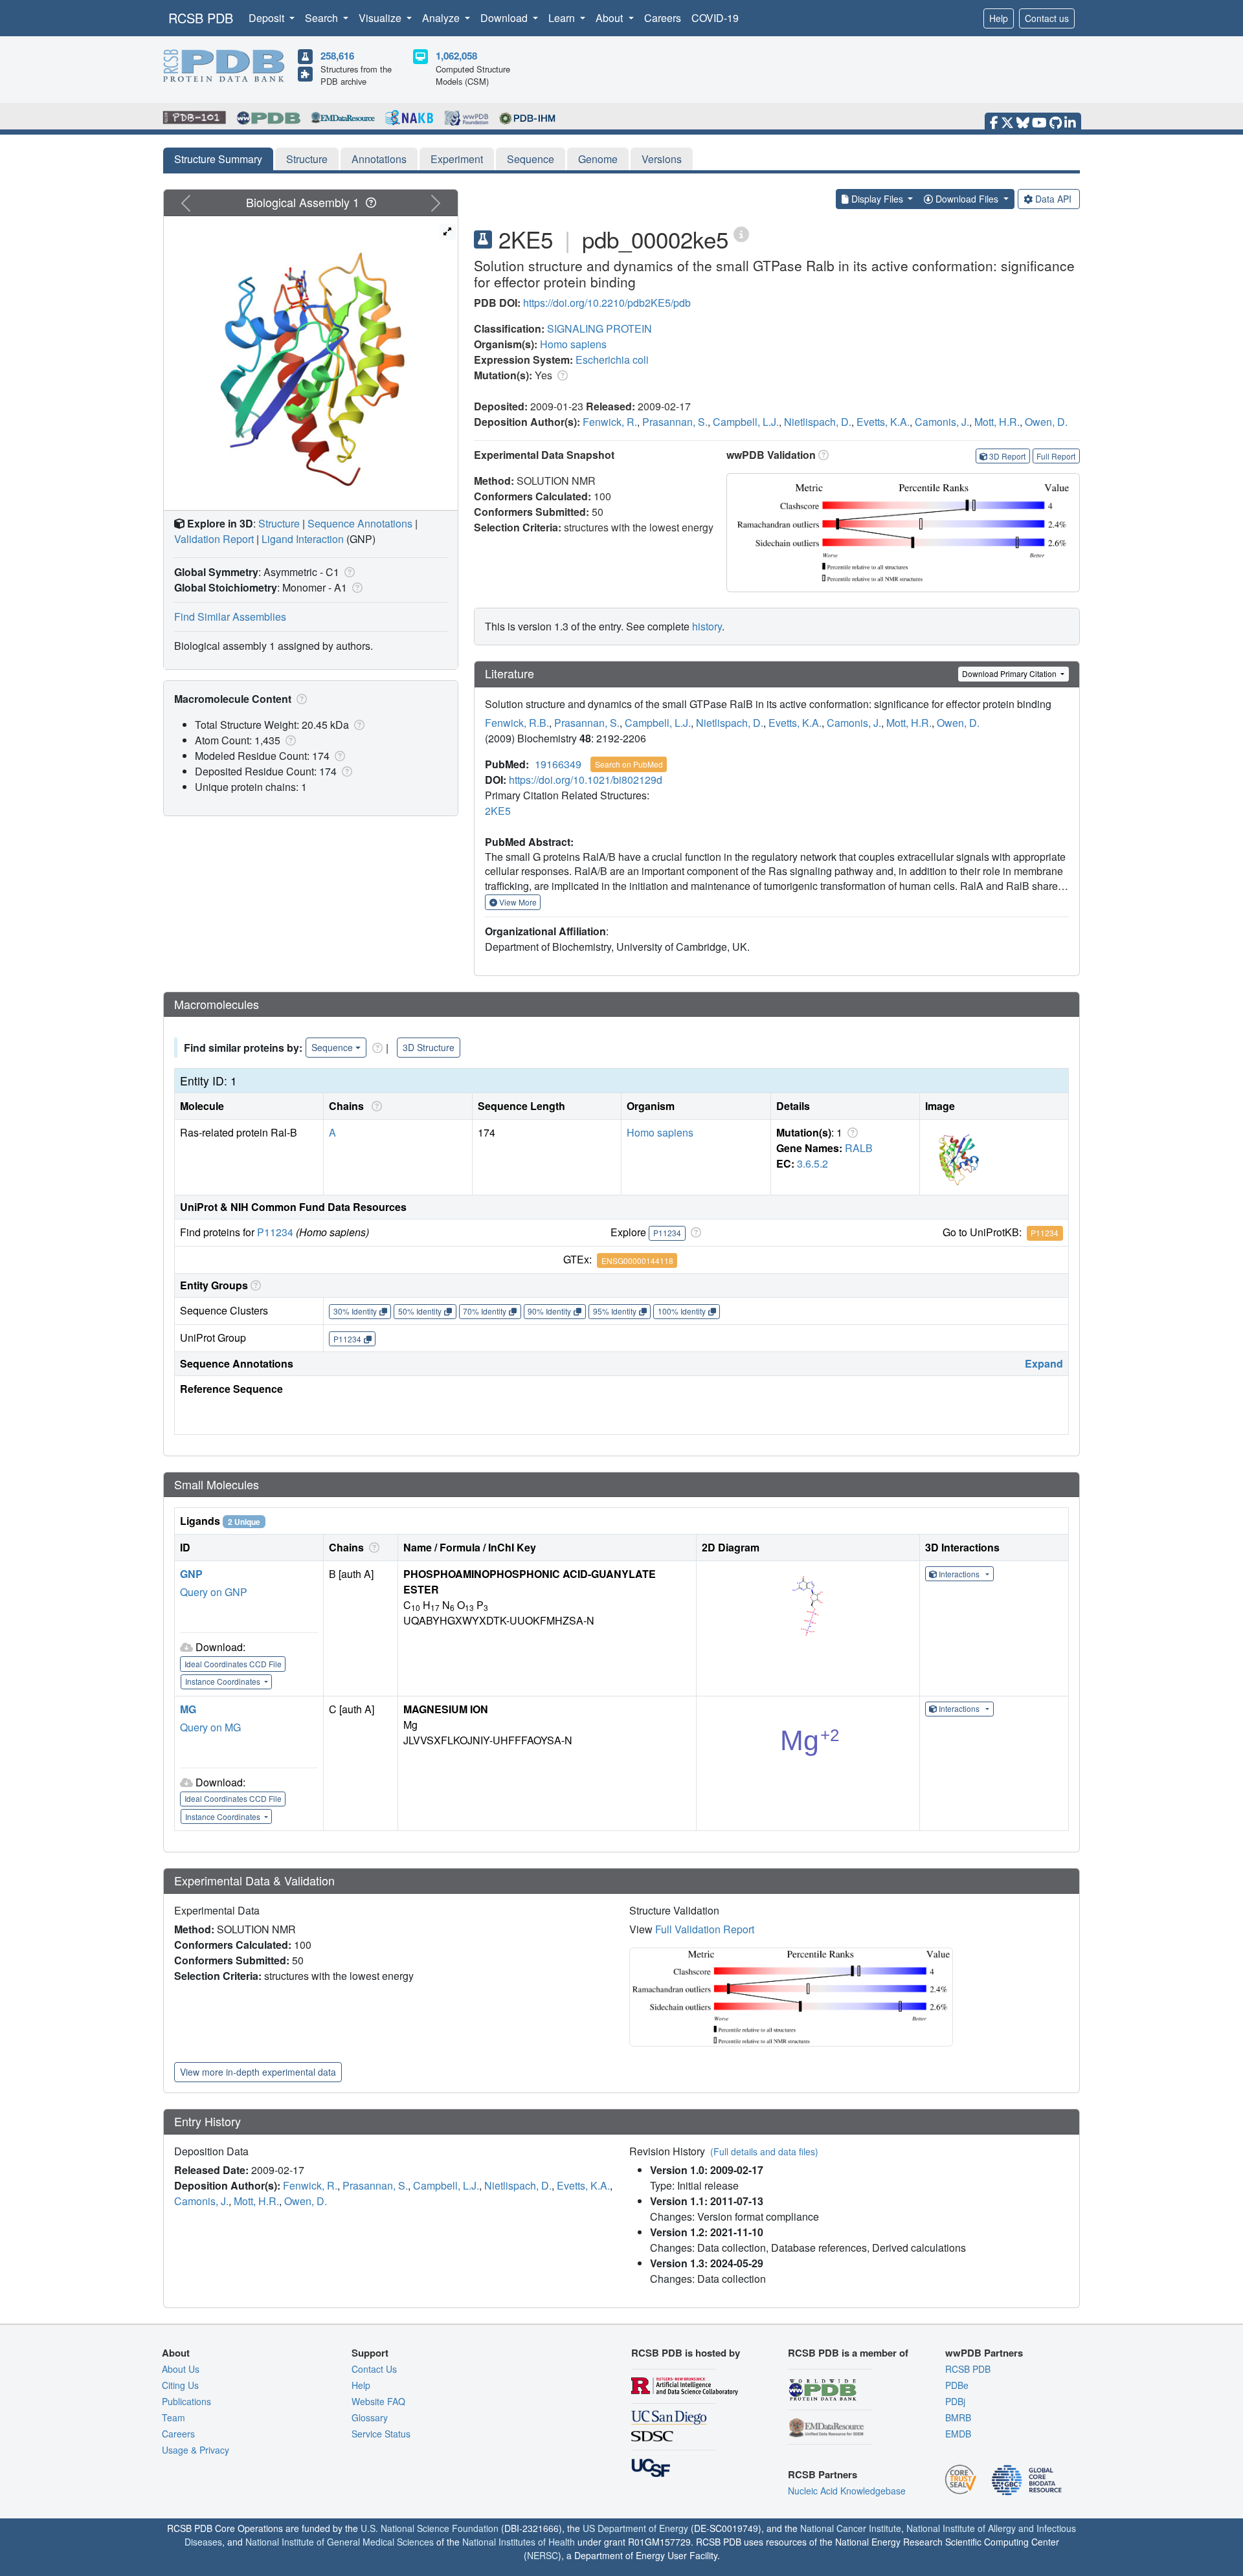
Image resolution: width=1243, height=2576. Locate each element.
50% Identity (420, 1311)
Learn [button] (563, 18)
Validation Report (214, 539)
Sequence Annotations (360, 523)
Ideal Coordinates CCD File (233, 1664)
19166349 (558, 764)
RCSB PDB (201, 18)
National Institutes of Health (519, 2542)
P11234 (275, 1232)
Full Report (1056, 456)
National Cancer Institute (851, 2528)
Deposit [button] (268, 18)
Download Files (967, 199)
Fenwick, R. (610, 422)
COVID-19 (715, 18)
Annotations (379, 159)
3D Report (1007, 456)
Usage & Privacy (196, 2450)
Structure (307, 159)
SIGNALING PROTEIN (599, 328)
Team (174, 2417)
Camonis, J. (942, 422)
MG (188, 1709)
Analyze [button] (442, 18)
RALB (859, 1148)
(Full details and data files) (764, 2151)
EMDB (958, 2434)
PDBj (955, 2401)
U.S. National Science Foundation (430, 2528)
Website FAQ (378, 2401)
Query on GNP (214, 1592)
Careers (663, 18)
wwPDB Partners (984, 2353)
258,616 (337, 56)
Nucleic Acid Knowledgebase (847, 2491)
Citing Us (180, 2385)
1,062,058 (456, 56)
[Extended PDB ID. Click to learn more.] (741, 233)
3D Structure (429, 1047)
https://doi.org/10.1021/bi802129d (586, 780)
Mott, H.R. (997, 422)
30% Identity (355, 1311)
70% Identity (485, 1311)
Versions (662, 159)
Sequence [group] (332, 1047)
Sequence (531, 159)
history (707, 626)
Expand (1044, 1363)
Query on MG (210, 1727)
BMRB (958, 2417)
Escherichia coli (612, 360)
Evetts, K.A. (883, 422)
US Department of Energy (635, 2528)
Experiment (457, 159)
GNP (191, 1574)
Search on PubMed (629, 764)
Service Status (381, 2434)
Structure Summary (218, 159)
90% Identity (549, 1311)
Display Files (877, 199)
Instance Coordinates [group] (224, 1681)
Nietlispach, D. (818, 422)
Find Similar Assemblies (230, 616)
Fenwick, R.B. (517, 723)
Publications (186, 2401)
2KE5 (498, 811)
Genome (598, 159)
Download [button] (505, 18)
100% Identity (682, 1311)
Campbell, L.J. (746, 422)
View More (517, 902)
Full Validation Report (705, 1929)
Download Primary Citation (1010, 673)
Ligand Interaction (303, 539)
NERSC (543, 2555)
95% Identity (615, 1311)
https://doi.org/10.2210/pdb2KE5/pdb (607, 303)
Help (999, 18)
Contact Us (374, 2369)
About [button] (610, 18)
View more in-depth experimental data (258, 2072)
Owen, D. (1046, 422)
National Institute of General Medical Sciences (340, 2542)
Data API (1053, 199)
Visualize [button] (381, 18)
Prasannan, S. (675, 422)
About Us (181, 2369)
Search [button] (323, 18)
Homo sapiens (573, 344)
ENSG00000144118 (637, 1260)
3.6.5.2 (812, 1163)
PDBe (957, 2385)
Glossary (370, 2417)
